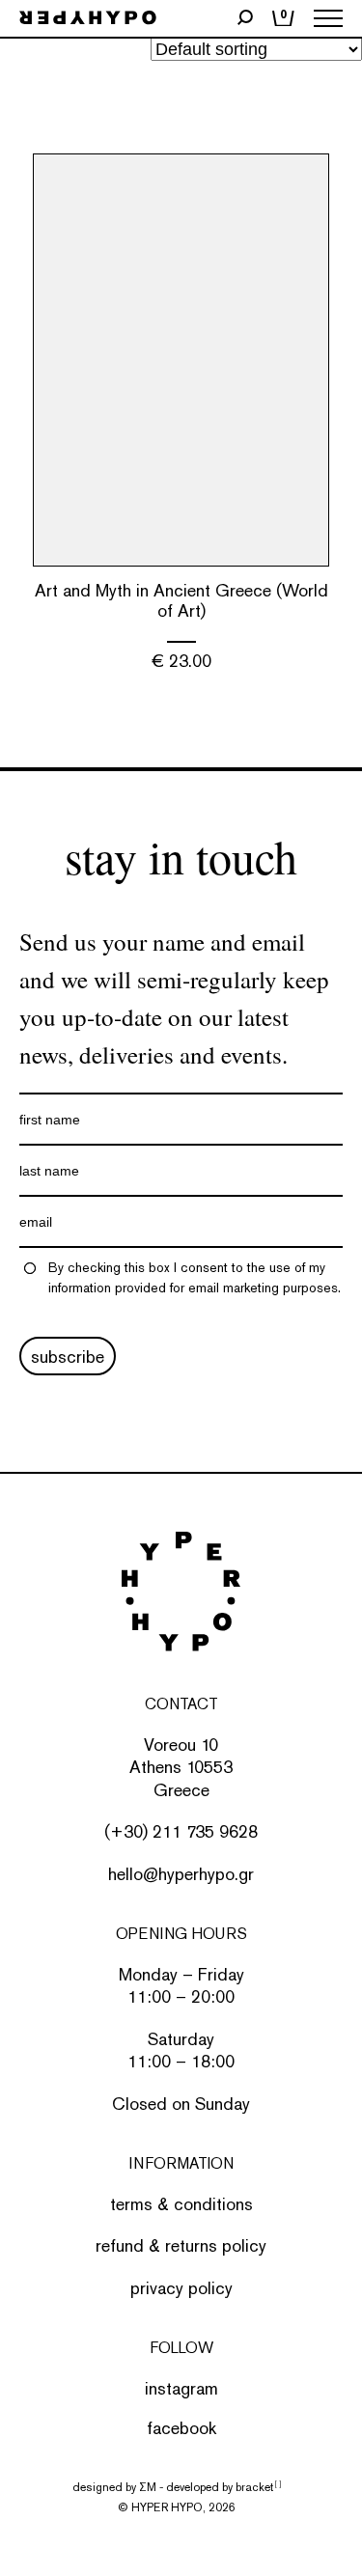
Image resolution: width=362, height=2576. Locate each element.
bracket (258, 2487)
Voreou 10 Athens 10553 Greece (181, 1767)
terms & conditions (181, 2204)
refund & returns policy (181, 2245)
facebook (181, 2428)
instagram (181, 2388)
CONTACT (181, 1704)
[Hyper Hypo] (88, 19)
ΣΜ (148, 2487)
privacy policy (181, 2288)
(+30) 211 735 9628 (181, 1831)
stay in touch (181, 856)
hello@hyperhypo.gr (181, 1874)
